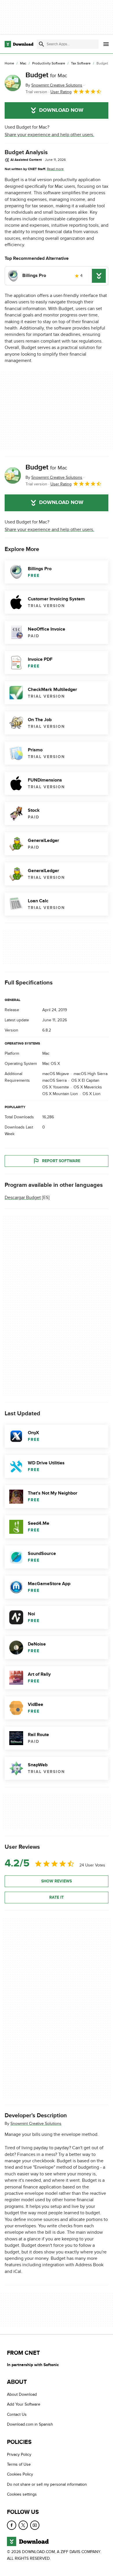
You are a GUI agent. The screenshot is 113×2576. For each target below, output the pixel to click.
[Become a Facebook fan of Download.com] (12, 2525)
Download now (61, 110)
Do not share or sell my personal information (47, 2484)
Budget (46, 75)
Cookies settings (22, 2495)
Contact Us (17, 2414)
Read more (55, 169)
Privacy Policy (19, 2455)
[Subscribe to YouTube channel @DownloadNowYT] (35, 2525)
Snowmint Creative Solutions (36, 2124)
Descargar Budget (23, 1198)
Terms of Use (19, 2464)
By (54, 85)
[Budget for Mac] (13, 83)
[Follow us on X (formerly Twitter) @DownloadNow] (23, 2525)
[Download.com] (19, 44)
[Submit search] (41, 44)
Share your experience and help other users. (49, 135)
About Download (22, 2394)
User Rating (61, 92)
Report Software (61, 1161)
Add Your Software (24, 2405)
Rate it (57, 1897)
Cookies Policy (20, 2475)
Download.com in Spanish (30, 2425)
